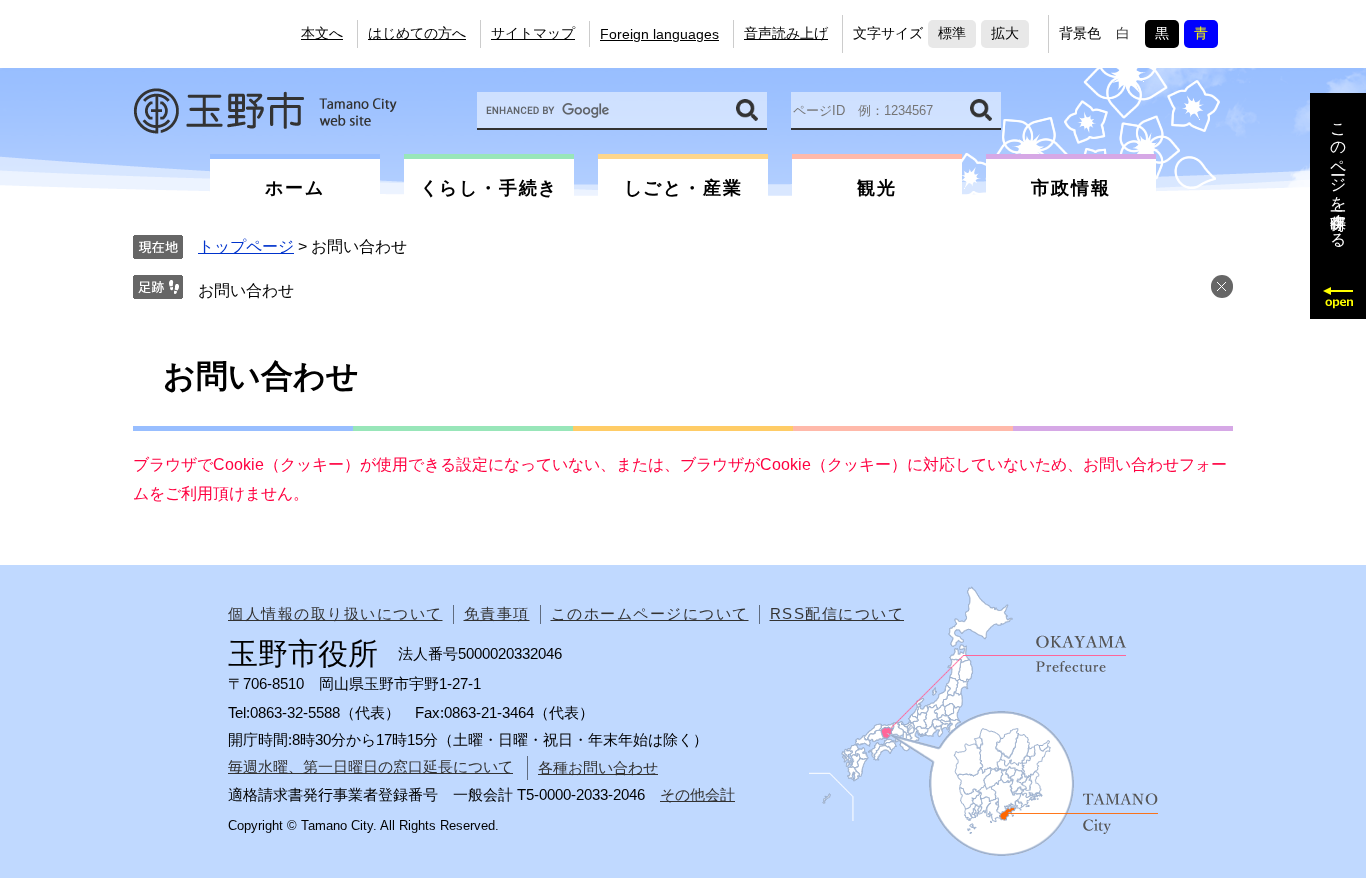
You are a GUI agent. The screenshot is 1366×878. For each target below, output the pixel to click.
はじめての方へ (417, 33)
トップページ (246, 246)
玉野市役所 (265, 111)
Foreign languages (659, 34)
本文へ (322, 33)
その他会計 (697, 794)
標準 (952, 33)
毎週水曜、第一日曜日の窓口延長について (370, 766)
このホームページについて (650, 613)
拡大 (1005, 33)
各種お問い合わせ (598, 767)
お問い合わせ (246, 290)
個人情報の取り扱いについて (335, 613)
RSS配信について (837, 613)
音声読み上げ (786, 33)
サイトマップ (533, 33)
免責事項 (497, 613)
